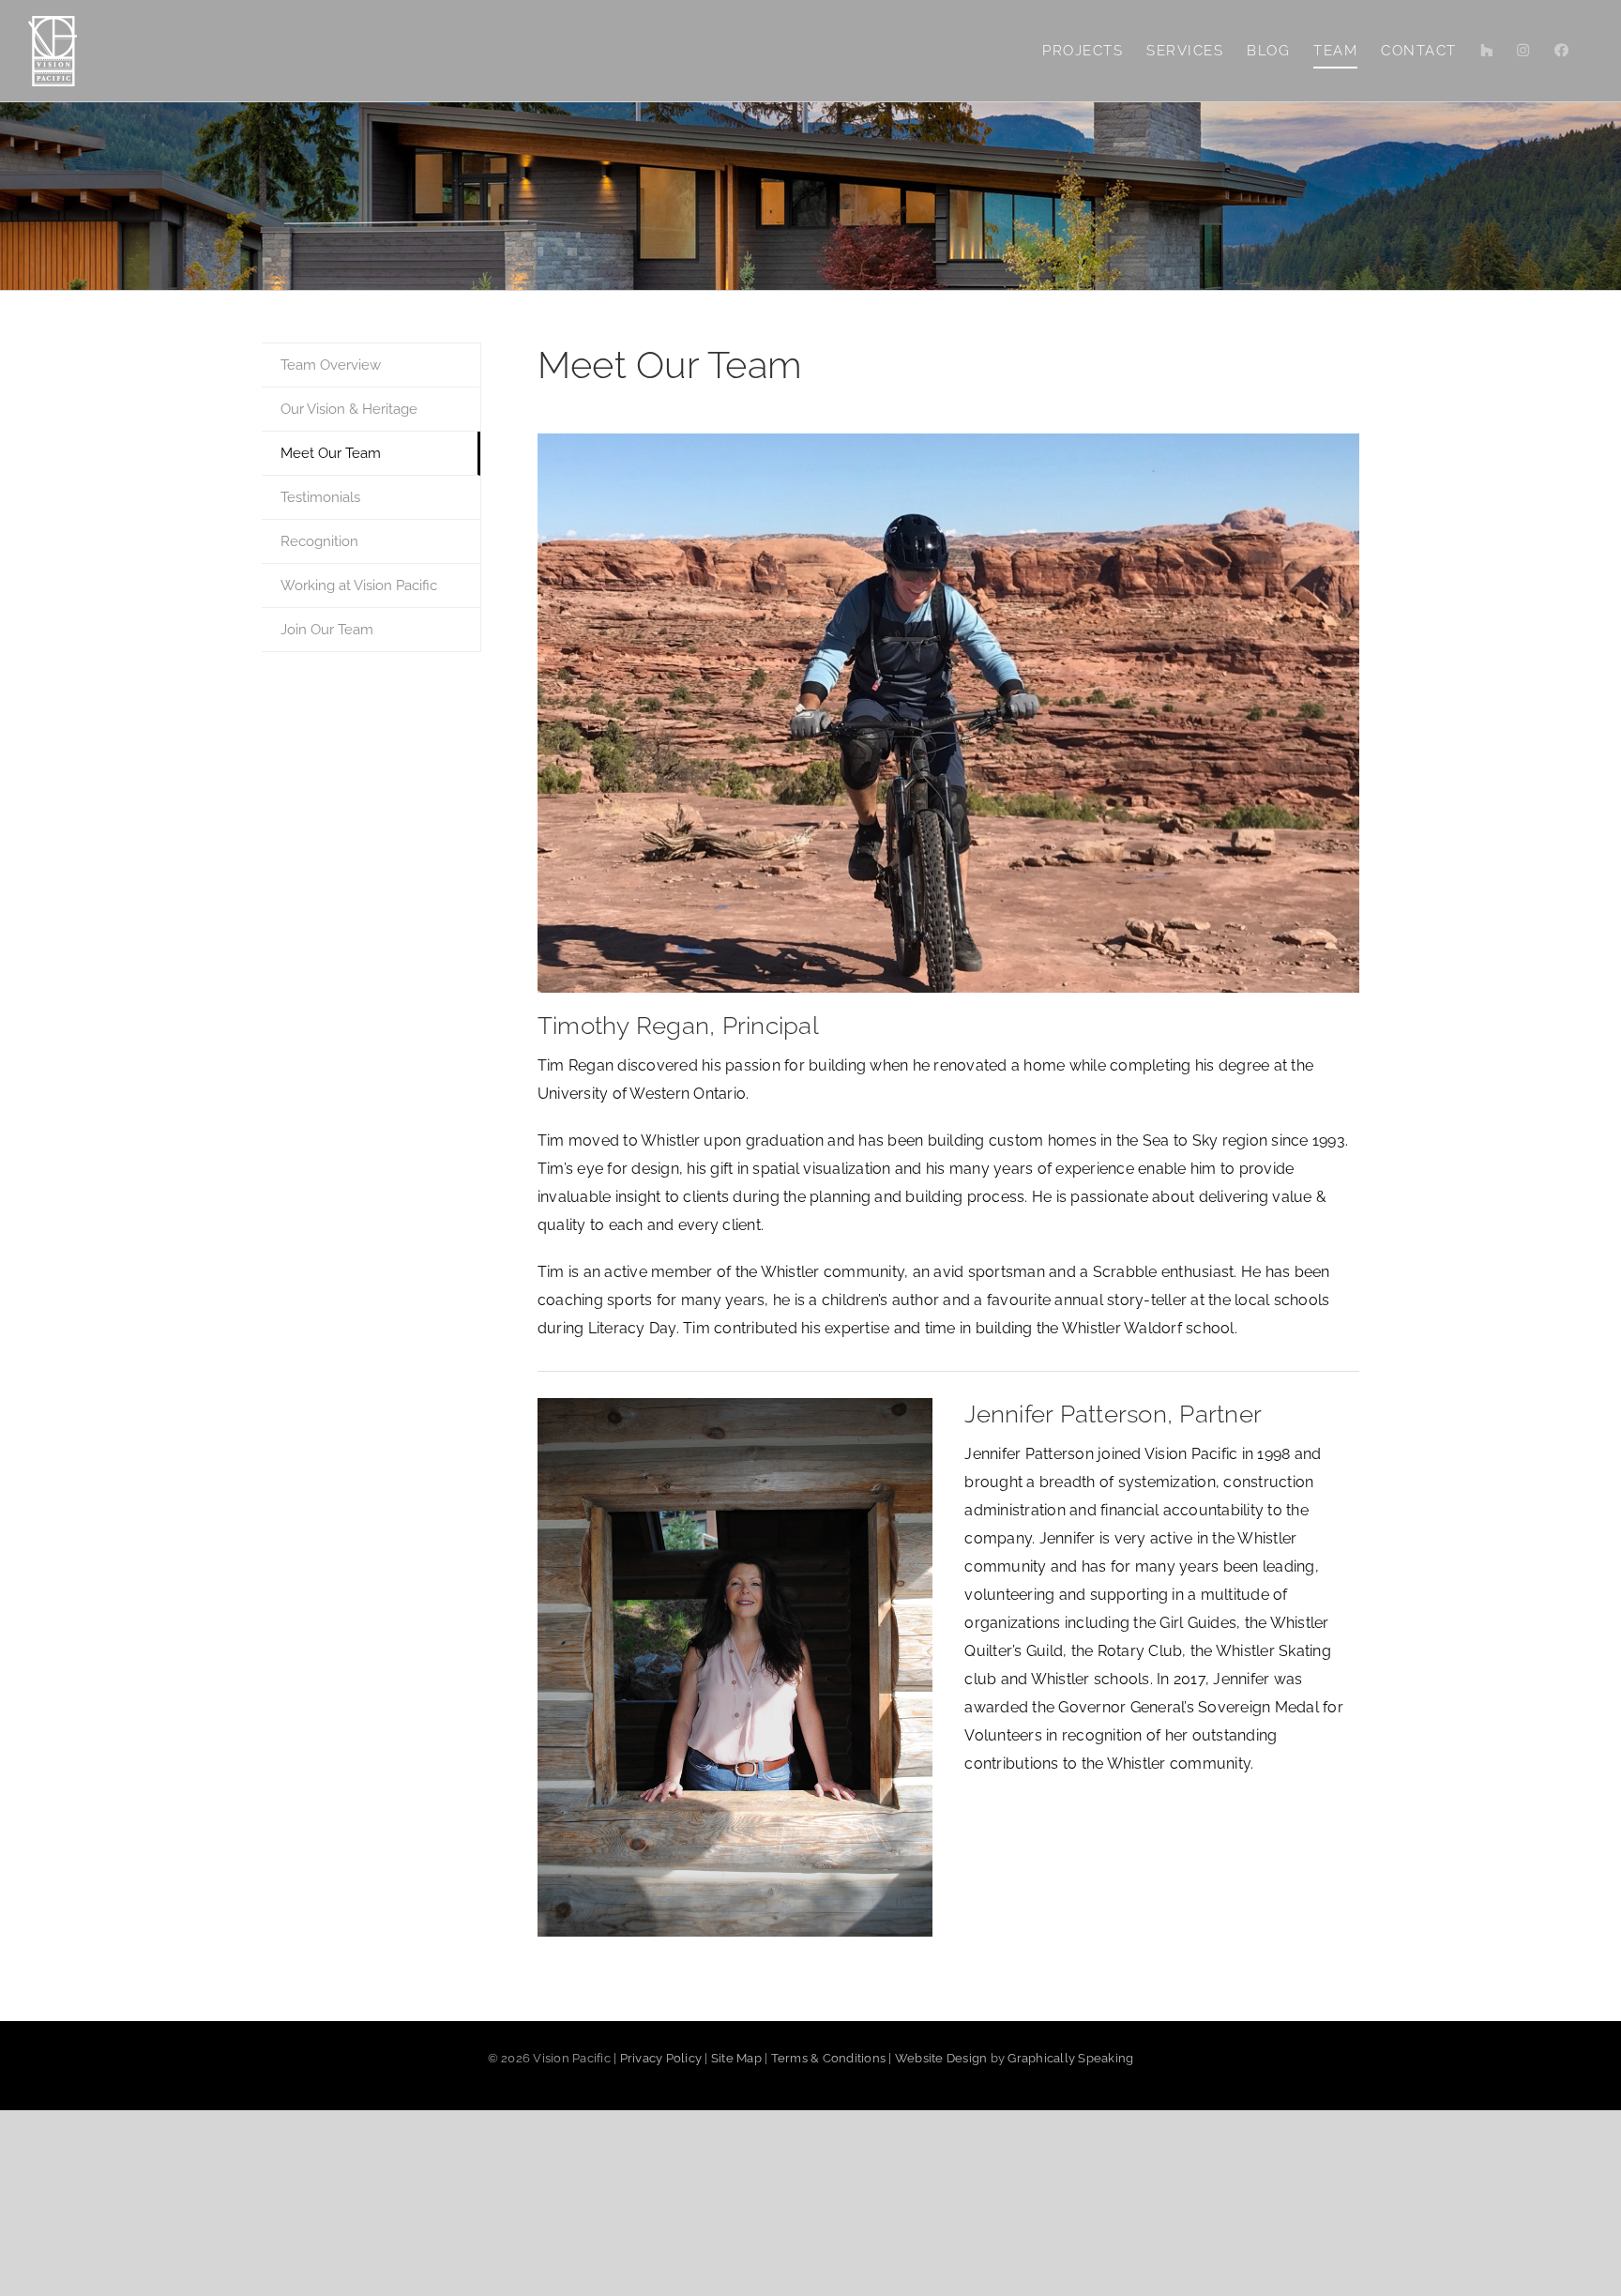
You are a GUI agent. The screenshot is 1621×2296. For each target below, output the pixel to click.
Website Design (941, 2058)
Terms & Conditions (829, 2058)
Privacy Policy (661, 2058)
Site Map (736, 2058)
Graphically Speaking (1070, 2058)
